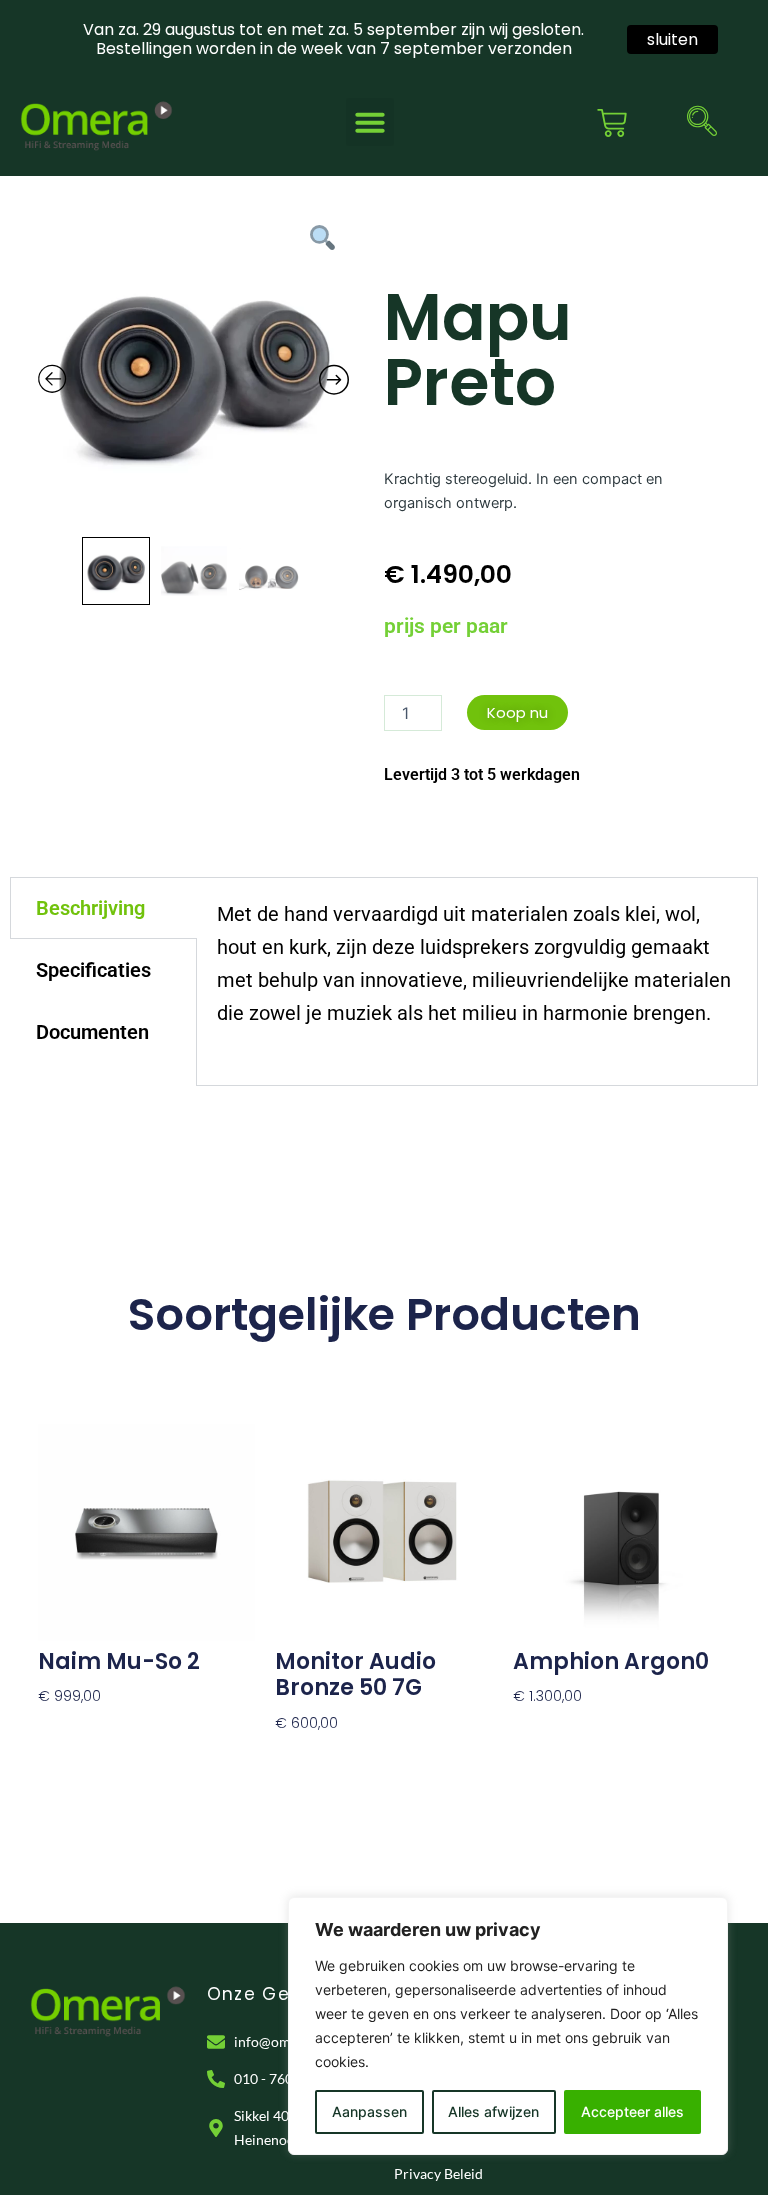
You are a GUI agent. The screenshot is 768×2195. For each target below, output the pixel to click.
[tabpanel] (477, 981)
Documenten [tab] (92, 1032)
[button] (370, 122)
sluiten (672, 39)
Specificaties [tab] (93, 970)
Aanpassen (369, 2111)
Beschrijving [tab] (90, 908)
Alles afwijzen (493, 2111)
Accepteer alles (632, 2111)
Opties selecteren (99, 1726)
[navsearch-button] (702, 123)
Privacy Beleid (438, 2173)
